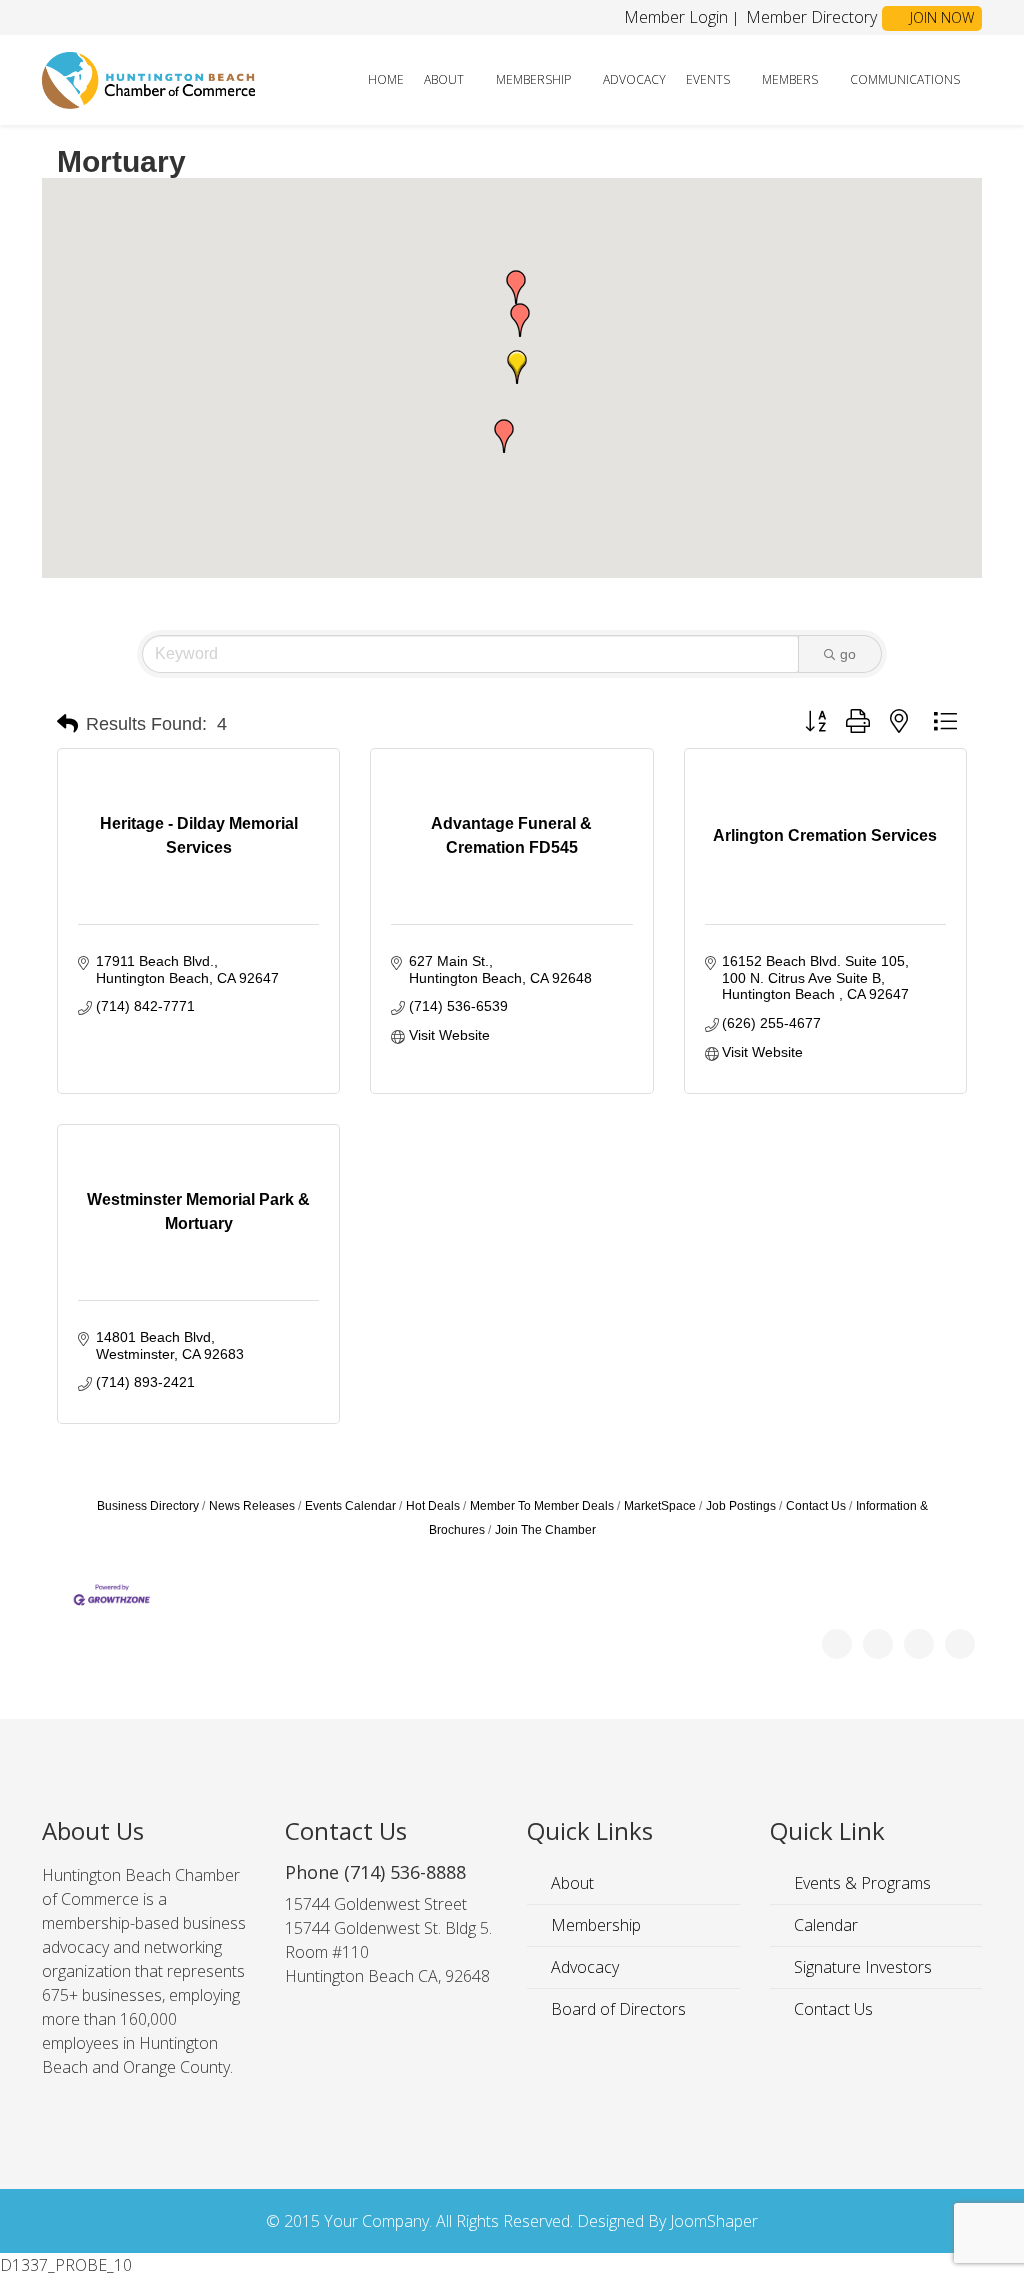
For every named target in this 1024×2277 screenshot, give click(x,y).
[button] (504, 436)
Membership (533, 79)
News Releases (252, 1506)
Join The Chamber (545, 1530)
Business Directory (148, 1506)
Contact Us (816, 1506)
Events (708, 79)
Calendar (824, 1925)
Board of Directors (616, 2009)
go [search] (848, 654)
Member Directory (809, 17)
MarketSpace (660, 1506)
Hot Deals (433, 1506)
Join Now (940, 17)
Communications (905, 79)
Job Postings (741, 1506)
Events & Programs (860, 1883)
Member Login (676, 17)
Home (386, 79)
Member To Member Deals (542, 1506)
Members (790, 79)
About (444, 79)
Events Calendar (350, 1506)
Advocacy (634, 79)
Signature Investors (861, 1967)
